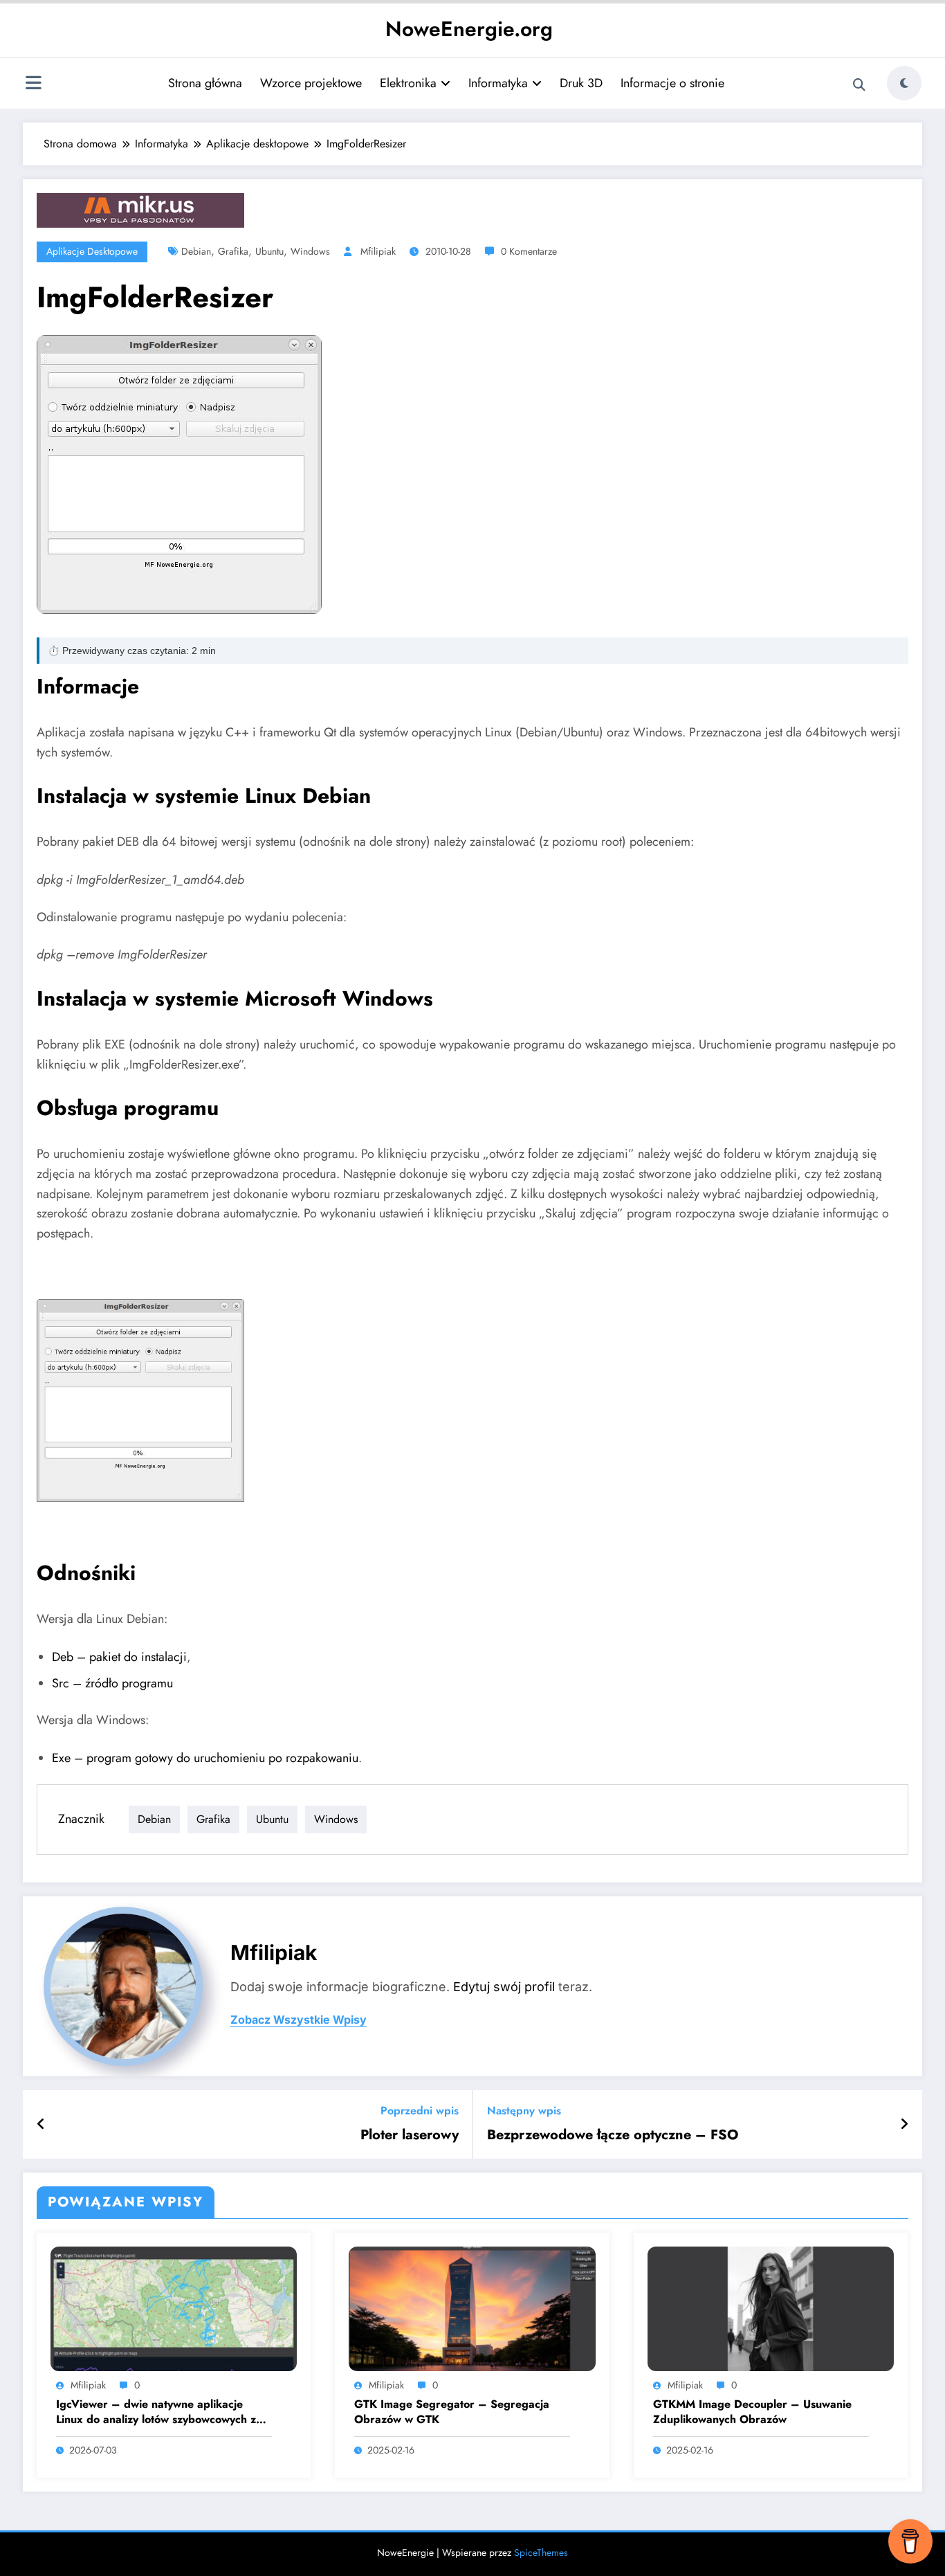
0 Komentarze (529, 251)
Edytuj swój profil (504, 1987)
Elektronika (408, 83)
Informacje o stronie (672, 83)
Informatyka (498, 83)
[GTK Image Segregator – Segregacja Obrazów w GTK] (472, 2308)
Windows (310, 251)
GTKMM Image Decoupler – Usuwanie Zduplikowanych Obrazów (752, 2412)
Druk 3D (581, 83)
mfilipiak (378, 251)
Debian (196, 251)
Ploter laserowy (410, 2135)
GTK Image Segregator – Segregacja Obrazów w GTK (452, 2412)
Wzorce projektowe (311, 83)
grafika (233, 251)
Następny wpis (524, 2111)
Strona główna (205, 83)
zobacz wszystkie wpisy (299, 2020)
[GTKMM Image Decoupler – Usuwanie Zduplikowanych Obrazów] (771, 2308)
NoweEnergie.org (469, 29)
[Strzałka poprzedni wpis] (41, 2125)
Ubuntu (269, 251)
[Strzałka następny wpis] (904, 2125)
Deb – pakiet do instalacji (119, 1657)
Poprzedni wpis (420, 2111)
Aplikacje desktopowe (92, 251)
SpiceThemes (541, 2552)
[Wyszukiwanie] (859, 85)
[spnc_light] (904, 83)
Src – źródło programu (112, 1683)
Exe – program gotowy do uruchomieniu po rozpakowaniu (205, 1758)
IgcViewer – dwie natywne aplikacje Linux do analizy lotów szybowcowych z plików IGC (156, 2412)
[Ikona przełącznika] (33, 84)
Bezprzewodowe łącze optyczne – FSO (613, 2135)
